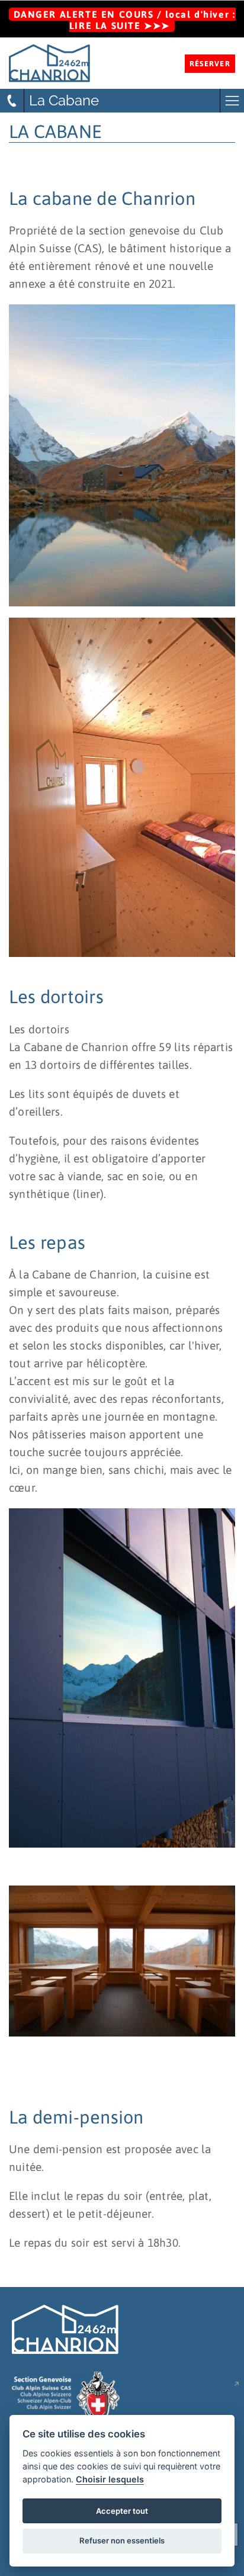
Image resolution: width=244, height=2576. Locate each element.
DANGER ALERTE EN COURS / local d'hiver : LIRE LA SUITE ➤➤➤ (125, 20)
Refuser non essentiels (122, 2540)
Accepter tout (122, 2511)
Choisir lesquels (110, 2479)
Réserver (210, 64)
